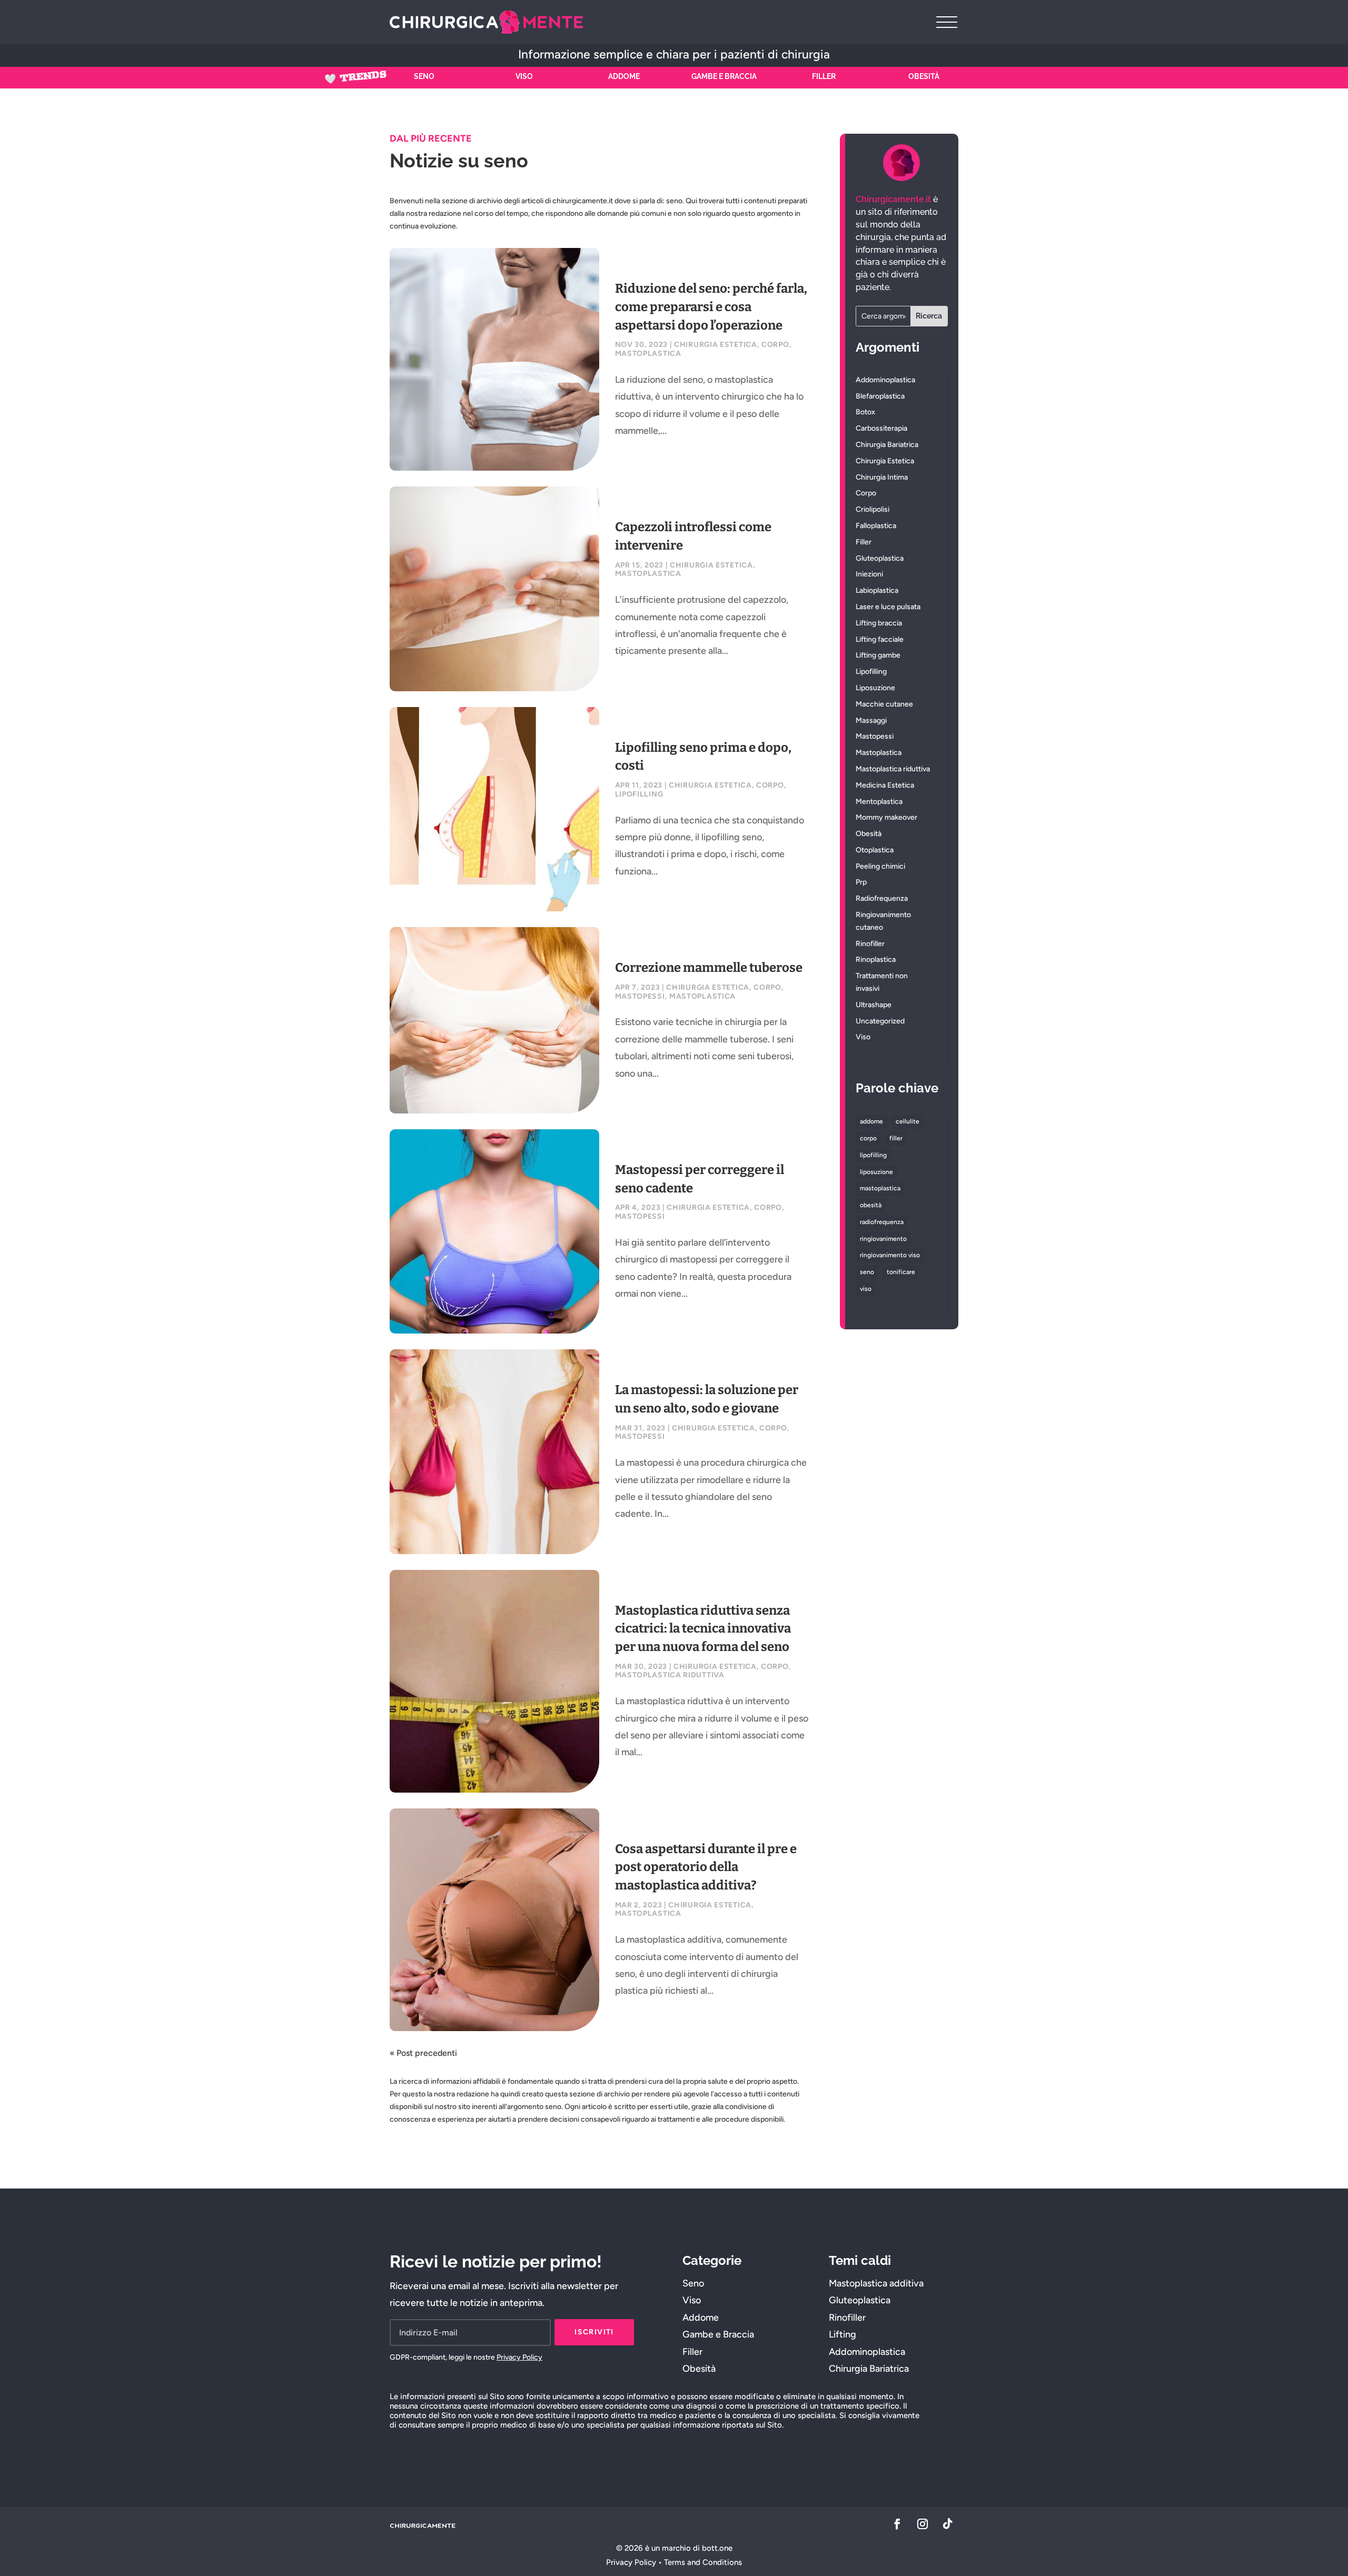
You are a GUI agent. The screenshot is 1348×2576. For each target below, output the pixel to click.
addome (871, 1121)
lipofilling (873, 1155)
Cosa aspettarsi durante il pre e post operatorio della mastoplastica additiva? (706, 1867)
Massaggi (871, 720)
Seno (693, 2283)
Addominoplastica (885, 380)
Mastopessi (640, 996)
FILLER (824, 76)
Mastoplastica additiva (876, 2283)
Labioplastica (877, 590)
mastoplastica (880, 1188)
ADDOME (624, 76)
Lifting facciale (880, 639)
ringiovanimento (883, 1239)
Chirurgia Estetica (716, 345)
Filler (864, 542)
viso (866, 1289)
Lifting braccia (879, 623)
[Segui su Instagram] (923, 2524)
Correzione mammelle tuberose (709, 968)
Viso (863, 1037)
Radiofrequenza (882, 898)
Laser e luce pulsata (888, 607)
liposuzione (876, 1172)
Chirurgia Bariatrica (887, 445)
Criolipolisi (873, 509)
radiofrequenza (882, 1222)
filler (896, 1138)
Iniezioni (869, 574)
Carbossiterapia (881, 428)
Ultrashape (874, 1005)
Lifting (843, 2334)
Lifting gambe (878, 655)
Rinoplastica (876, 959)
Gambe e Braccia (718, 2334)
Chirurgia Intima (882, 477)
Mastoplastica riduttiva (670, 1675)
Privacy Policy (519, 2357)
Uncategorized (880, 1021)
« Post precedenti (423, 2053)
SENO (424, 76)
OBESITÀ (924, 76)
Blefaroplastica (880, 396)
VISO (524, 76)
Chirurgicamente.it (893, 199)
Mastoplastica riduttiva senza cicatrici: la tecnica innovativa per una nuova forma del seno (703, 1629)
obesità (871, 1205)
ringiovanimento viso (890, 1255)
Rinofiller (870, 944)
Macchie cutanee (884, 704)
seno (867, 1272)
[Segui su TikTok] (948, 2524)
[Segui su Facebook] (897, 2524)
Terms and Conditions (703, 2562)
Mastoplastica (648, 354)
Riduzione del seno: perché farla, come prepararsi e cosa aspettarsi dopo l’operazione (711, 307)
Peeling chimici (880, 866)
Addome (701, 2318)
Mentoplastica (879, 802)
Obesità (869, 834)
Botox (865, 412)
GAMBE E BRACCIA (724, 76)
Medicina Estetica (885, 785)
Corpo (775, 345)
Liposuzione (875, 688)
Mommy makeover (886, 817)
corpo (868, 1138)
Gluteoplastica (880, 558)
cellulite (908, 1121)
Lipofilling (639, 794)
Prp (861, 882)
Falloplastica (876, 526)
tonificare (901, 1272)
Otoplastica (875, 850)
